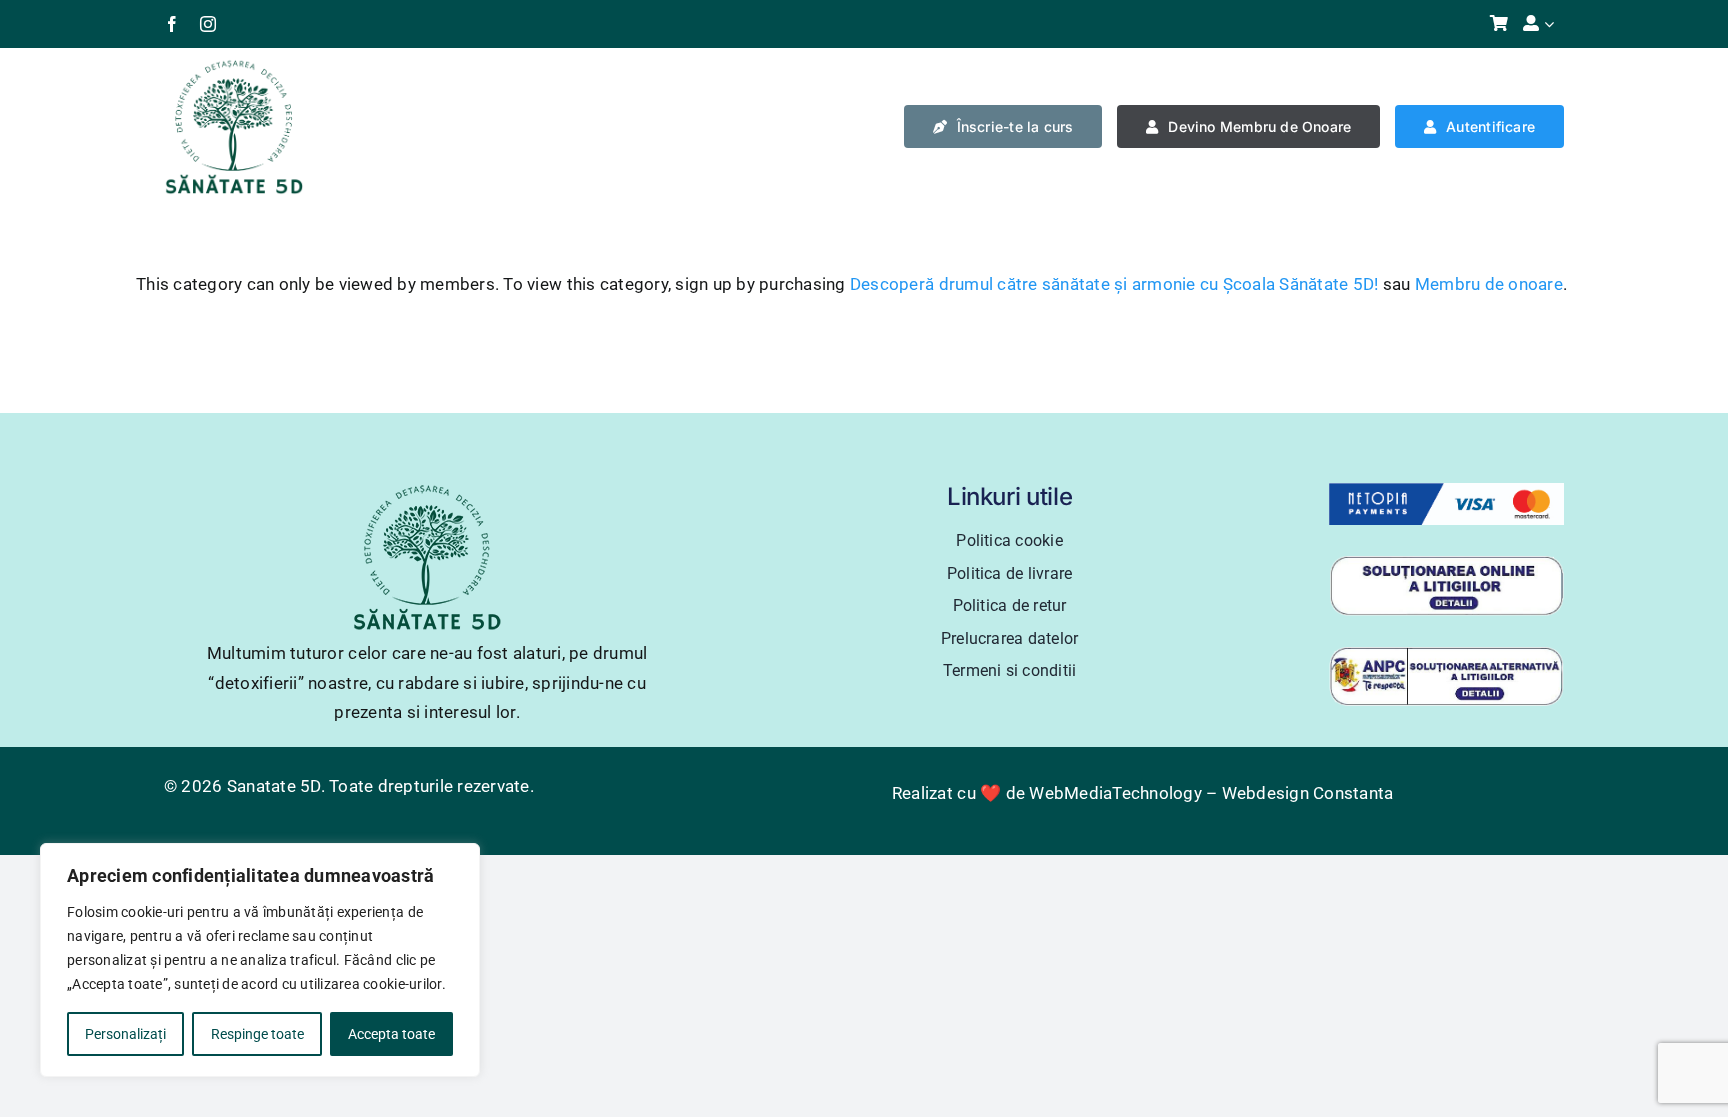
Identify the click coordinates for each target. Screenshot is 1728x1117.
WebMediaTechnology (1115, 793)
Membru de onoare (1489, 284)
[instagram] (208, 24)
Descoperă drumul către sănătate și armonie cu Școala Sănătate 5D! (1114, 284)
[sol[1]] (1446, 563)
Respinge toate (257, 1034)
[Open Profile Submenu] (1554, 24)
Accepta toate (391, 1034)
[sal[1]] (1446, 654)
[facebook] (172, 24)
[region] (260, 960)
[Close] (459, 860)
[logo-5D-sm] (234, 66)
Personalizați (125, 1034)
